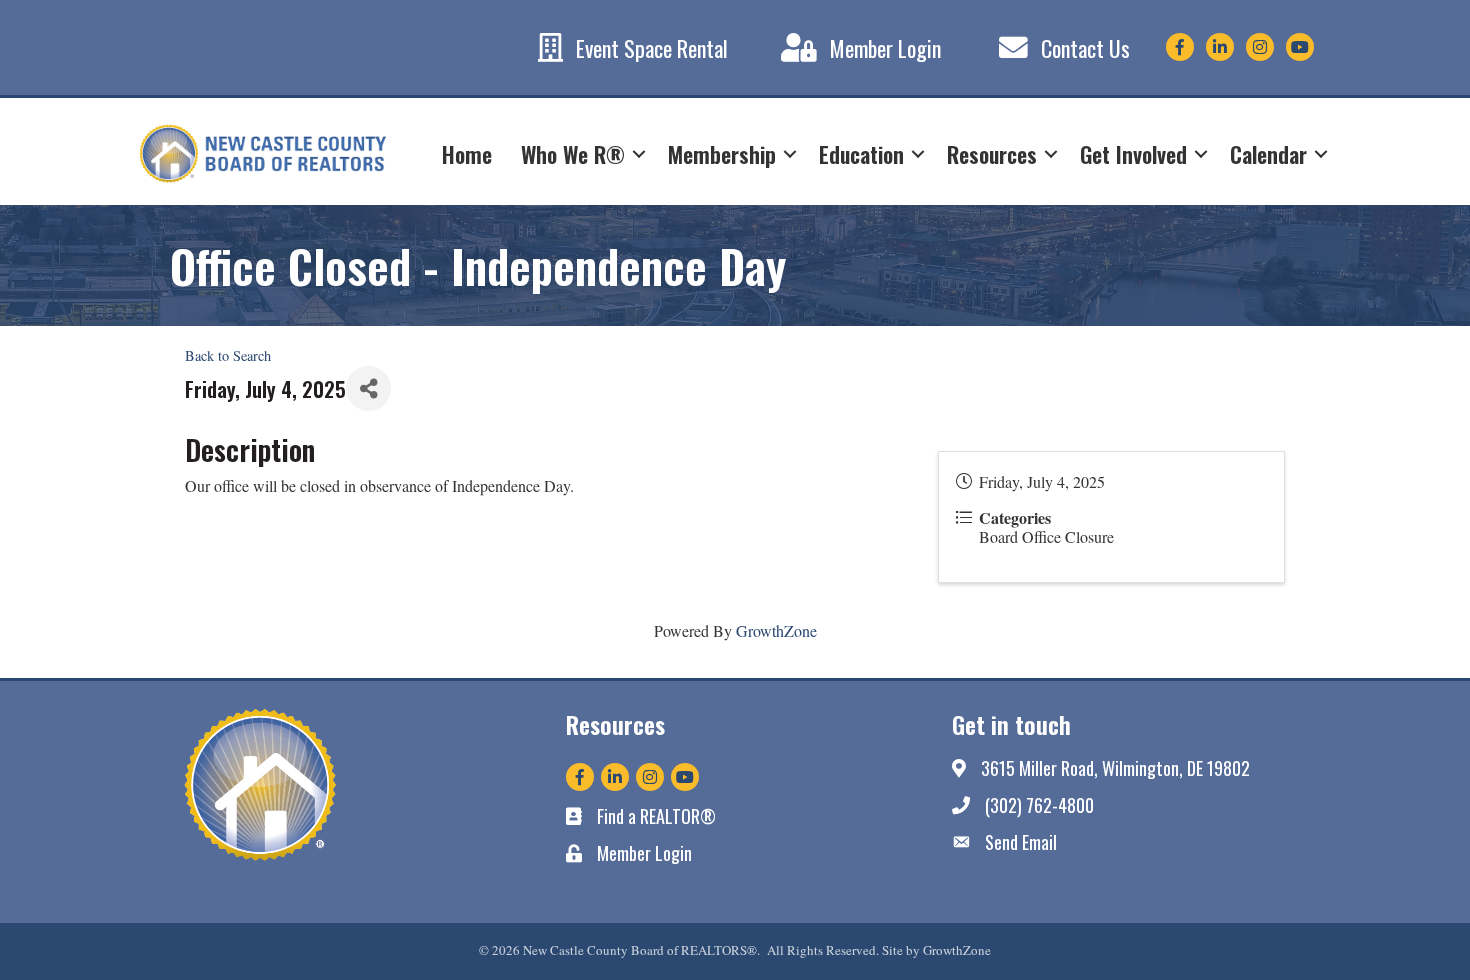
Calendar (1268, 154)
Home (467, 154)
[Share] (368, 388)
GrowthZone (776, 630)
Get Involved (1133, 154)
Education (861, 154)
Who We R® (573, 154)
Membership (722, 154)
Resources (992, 154)
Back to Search (228, 355)
